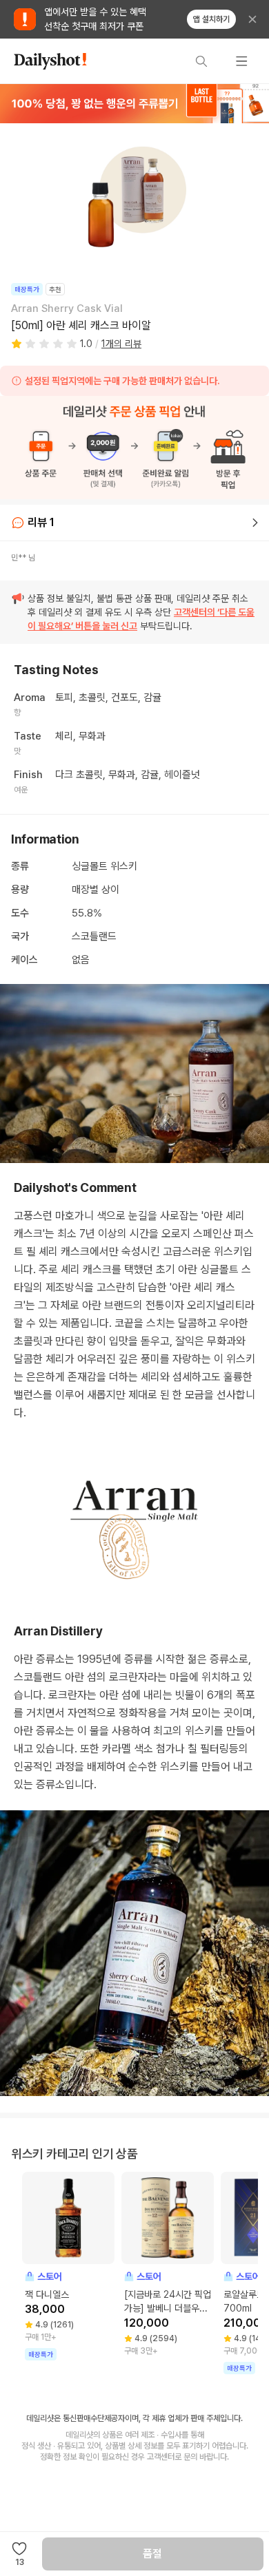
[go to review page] (255, 523)
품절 (152, 2554)
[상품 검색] (201, 61)
